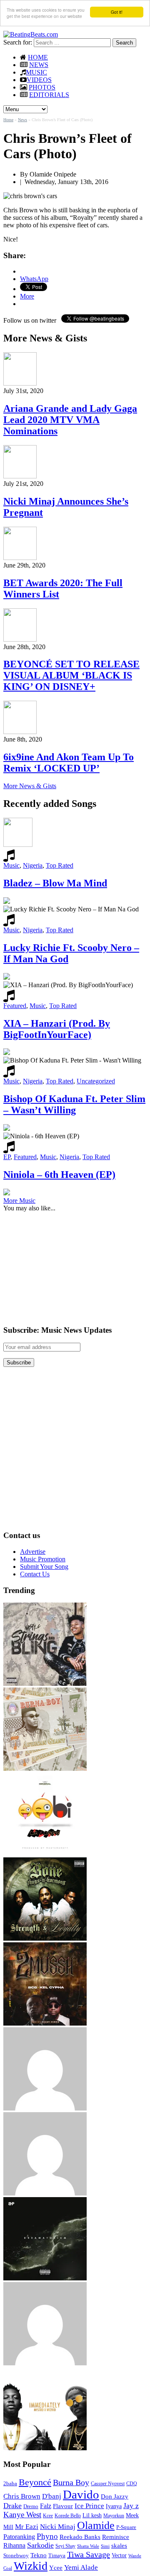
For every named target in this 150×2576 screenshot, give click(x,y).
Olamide (96, 2525)
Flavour (63, 2506)
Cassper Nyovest (108, 2484)
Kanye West (22, 2515)
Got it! (117, 12)
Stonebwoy (16, 2555)
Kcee (48, 2516)
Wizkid (31, 2566)
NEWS (39, 65)
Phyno (47, 2536)
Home (8, 120)
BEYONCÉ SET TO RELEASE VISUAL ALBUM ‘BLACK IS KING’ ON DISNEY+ (71, 675)
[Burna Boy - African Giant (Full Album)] (45, 1768)
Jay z (131, 2506)
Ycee (56, 2568)
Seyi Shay (65, 2546)
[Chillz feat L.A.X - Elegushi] (45, 2363)
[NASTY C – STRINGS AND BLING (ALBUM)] (45, 1684)
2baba (10, 2484)
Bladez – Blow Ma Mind (55, 883)
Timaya (57, 2556)
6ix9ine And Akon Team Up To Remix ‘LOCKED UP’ (69, 763)
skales (119, 2546)
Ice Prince (89, 2506)
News (22, 120)
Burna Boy (71, 2483)
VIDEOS (39, 80)
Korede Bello (68, 2516)
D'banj (52, 2496)
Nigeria (33, 865)
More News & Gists (30, 786)
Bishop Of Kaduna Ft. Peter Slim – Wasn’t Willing (74, 1104)
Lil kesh (92, 2515)
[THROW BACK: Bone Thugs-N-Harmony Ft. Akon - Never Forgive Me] (45, 1938)
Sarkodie (40, 2545)
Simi (105, 2546)
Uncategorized (96, 1081)
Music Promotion (43, 1559)
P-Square (126, 2527)
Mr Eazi (27, 2527)
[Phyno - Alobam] (45, 2193)
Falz (46, 2506)
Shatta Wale (88, 2546)
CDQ (132, 2484)
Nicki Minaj (58, 2527)
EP (7, 1157)
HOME (38, 57)
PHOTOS (42, 87)
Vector (119, 2555)
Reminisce (116, 2537)
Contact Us (35, 1574)
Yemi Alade (81, 2567)
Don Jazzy (115, 2496)
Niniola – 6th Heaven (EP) (59, 1175)
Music (11, 865)
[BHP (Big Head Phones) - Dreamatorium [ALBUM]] (45, 2278)
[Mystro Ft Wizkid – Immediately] (45, 2448)
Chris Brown (22, 2496)
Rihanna (14, 2545)
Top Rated (60, 865)
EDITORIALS (49, 95)
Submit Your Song (44, 1567)
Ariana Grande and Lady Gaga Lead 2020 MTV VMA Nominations (70, 420)
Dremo (31, 2506)
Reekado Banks (80, 2537)
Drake (12, 2506)
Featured (15, 1006)
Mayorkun (114, 2516)
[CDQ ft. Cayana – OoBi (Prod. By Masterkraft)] (45, 1853)
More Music (19, 1201)
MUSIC (36, 72)
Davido (81, 2494)
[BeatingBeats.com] (31, 34)
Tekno (39, 2555)
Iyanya (114, 2506)
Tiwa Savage (89, 2554)
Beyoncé (35, 2482)
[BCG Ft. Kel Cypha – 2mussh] (45, 2023)
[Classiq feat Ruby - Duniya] (45, 2108)
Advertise (33, 1552)
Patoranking (19, 2537)
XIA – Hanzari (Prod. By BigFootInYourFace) (57, 1029)
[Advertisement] (66, 1264)
